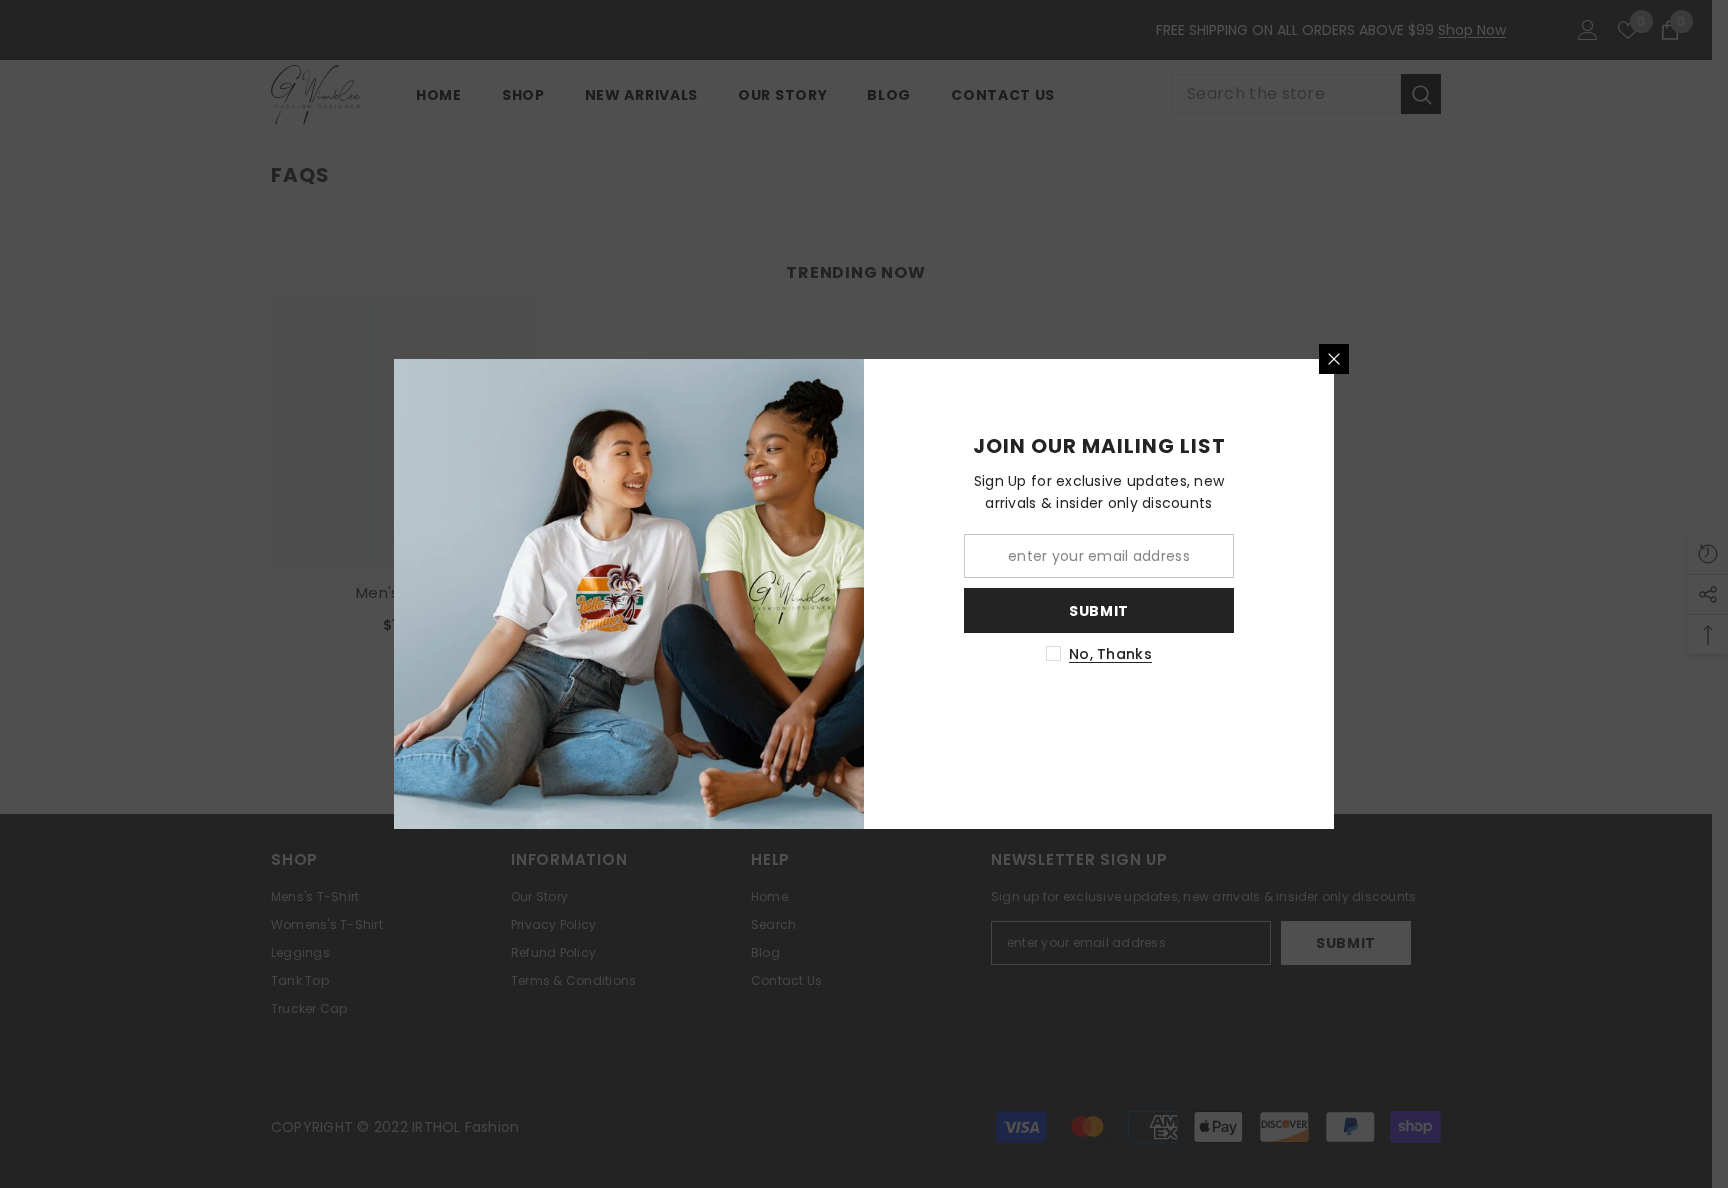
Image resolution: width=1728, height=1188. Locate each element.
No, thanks (1110, 654)
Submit (1099, 611)
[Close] (1334, 359)
